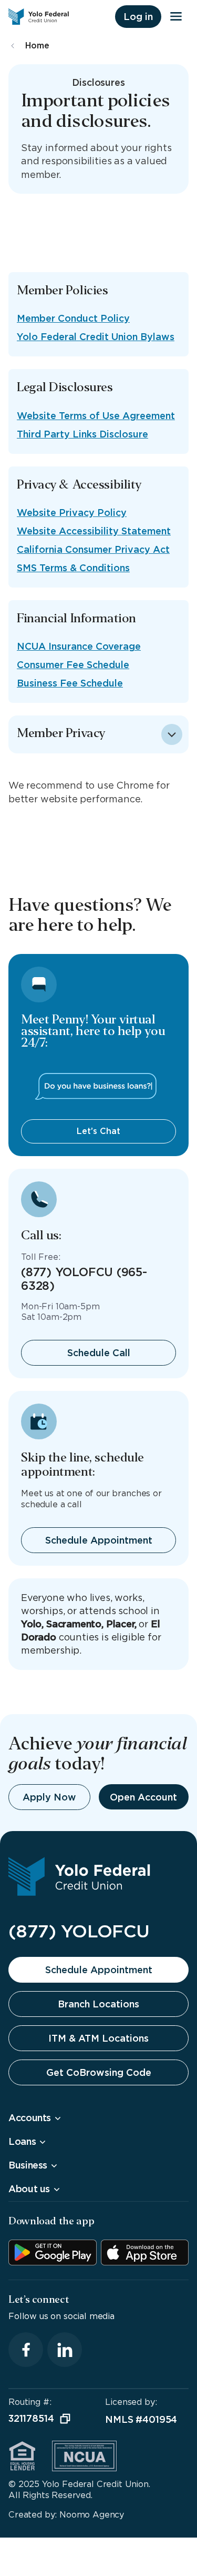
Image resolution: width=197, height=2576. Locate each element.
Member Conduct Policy (73, 318)
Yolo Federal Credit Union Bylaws (96, 337)
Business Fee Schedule (70, 683)
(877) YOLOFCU (79, 1931)
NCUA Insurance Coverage (79, 646)
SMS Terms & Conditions (73, 568)
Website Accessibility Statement (94, 531)
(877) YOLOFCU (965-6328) (84, 1279)
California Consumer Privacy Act (93, 549)
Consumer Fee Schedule (73, 665)
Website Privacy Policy (72, 513)
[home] (41, 17)
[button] (138, 17)
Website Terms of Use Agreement (96, 416)
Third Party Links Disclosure (82, 434)
